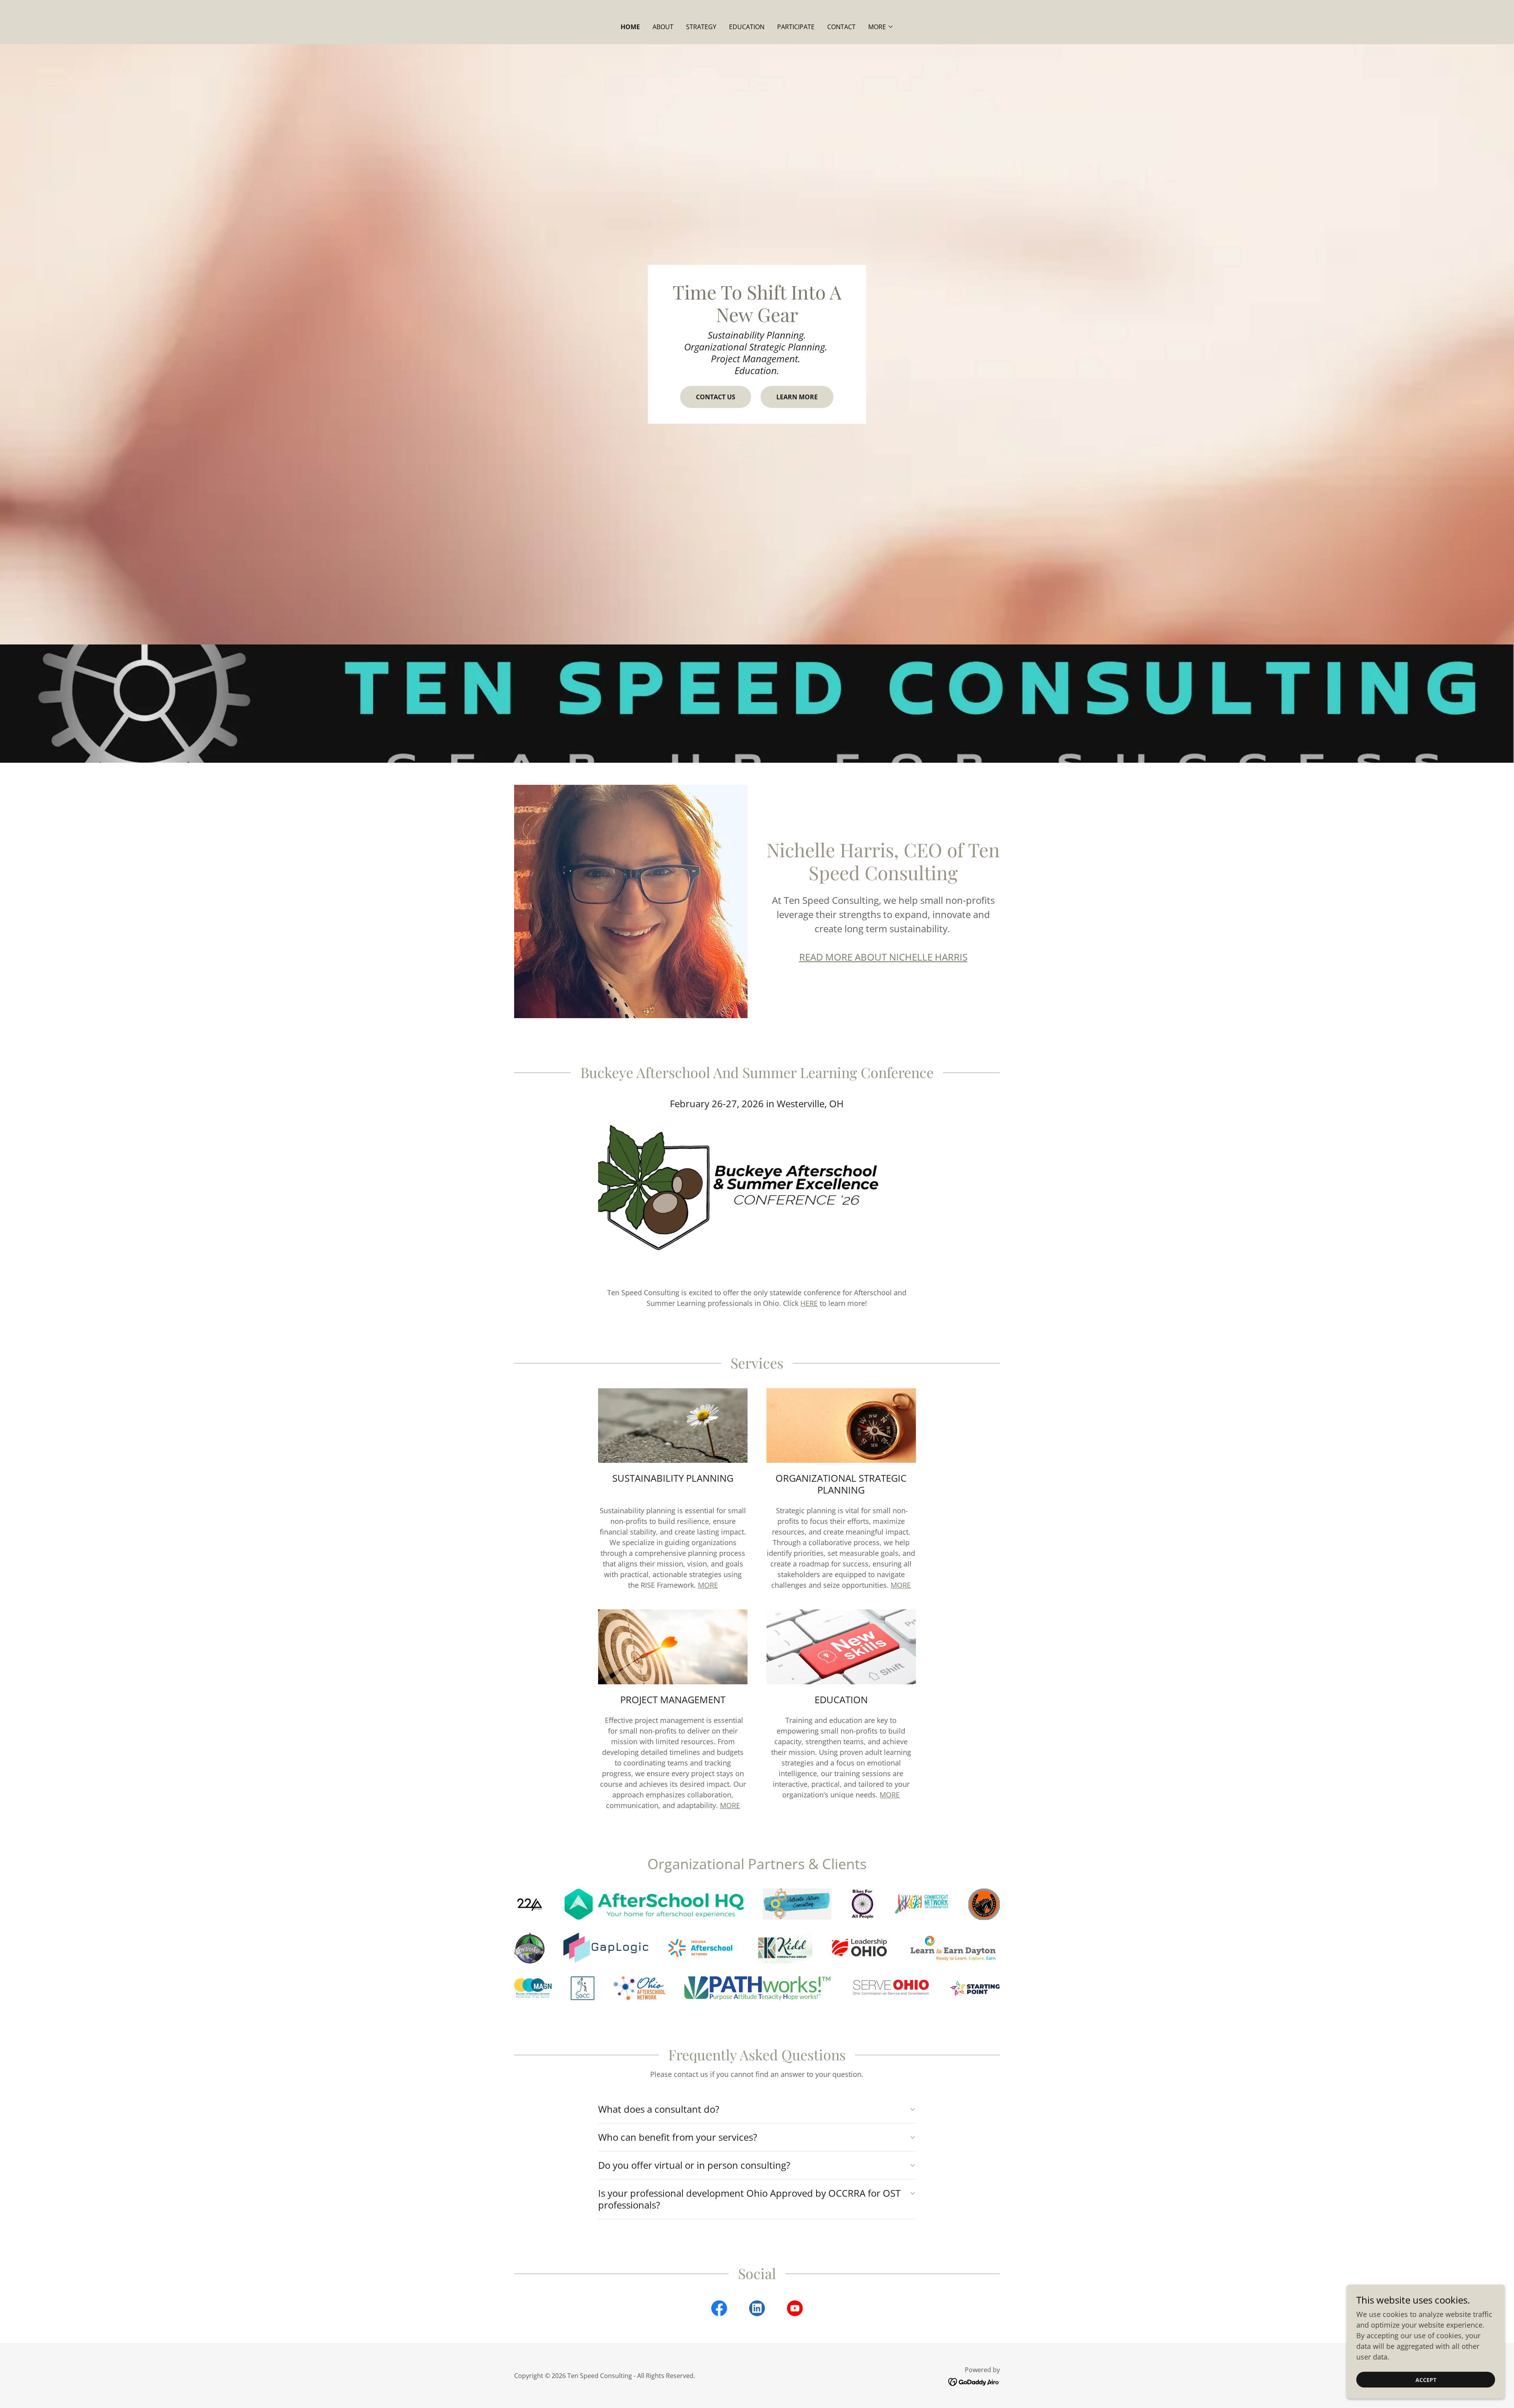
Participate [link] (796, 27)
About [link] (663, 27)
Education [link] (747, 27)
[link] (719, 2310)
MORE (708, 1585)
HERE (809, 1303)
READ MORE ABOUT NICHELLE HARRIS (883, 957)
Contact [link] (841, 27)
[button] (881, 27)
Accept (1426, 2380)
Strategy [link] (701, 27)
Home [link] (630, 27)
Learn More (797, 397)
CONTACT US (716, 397)
